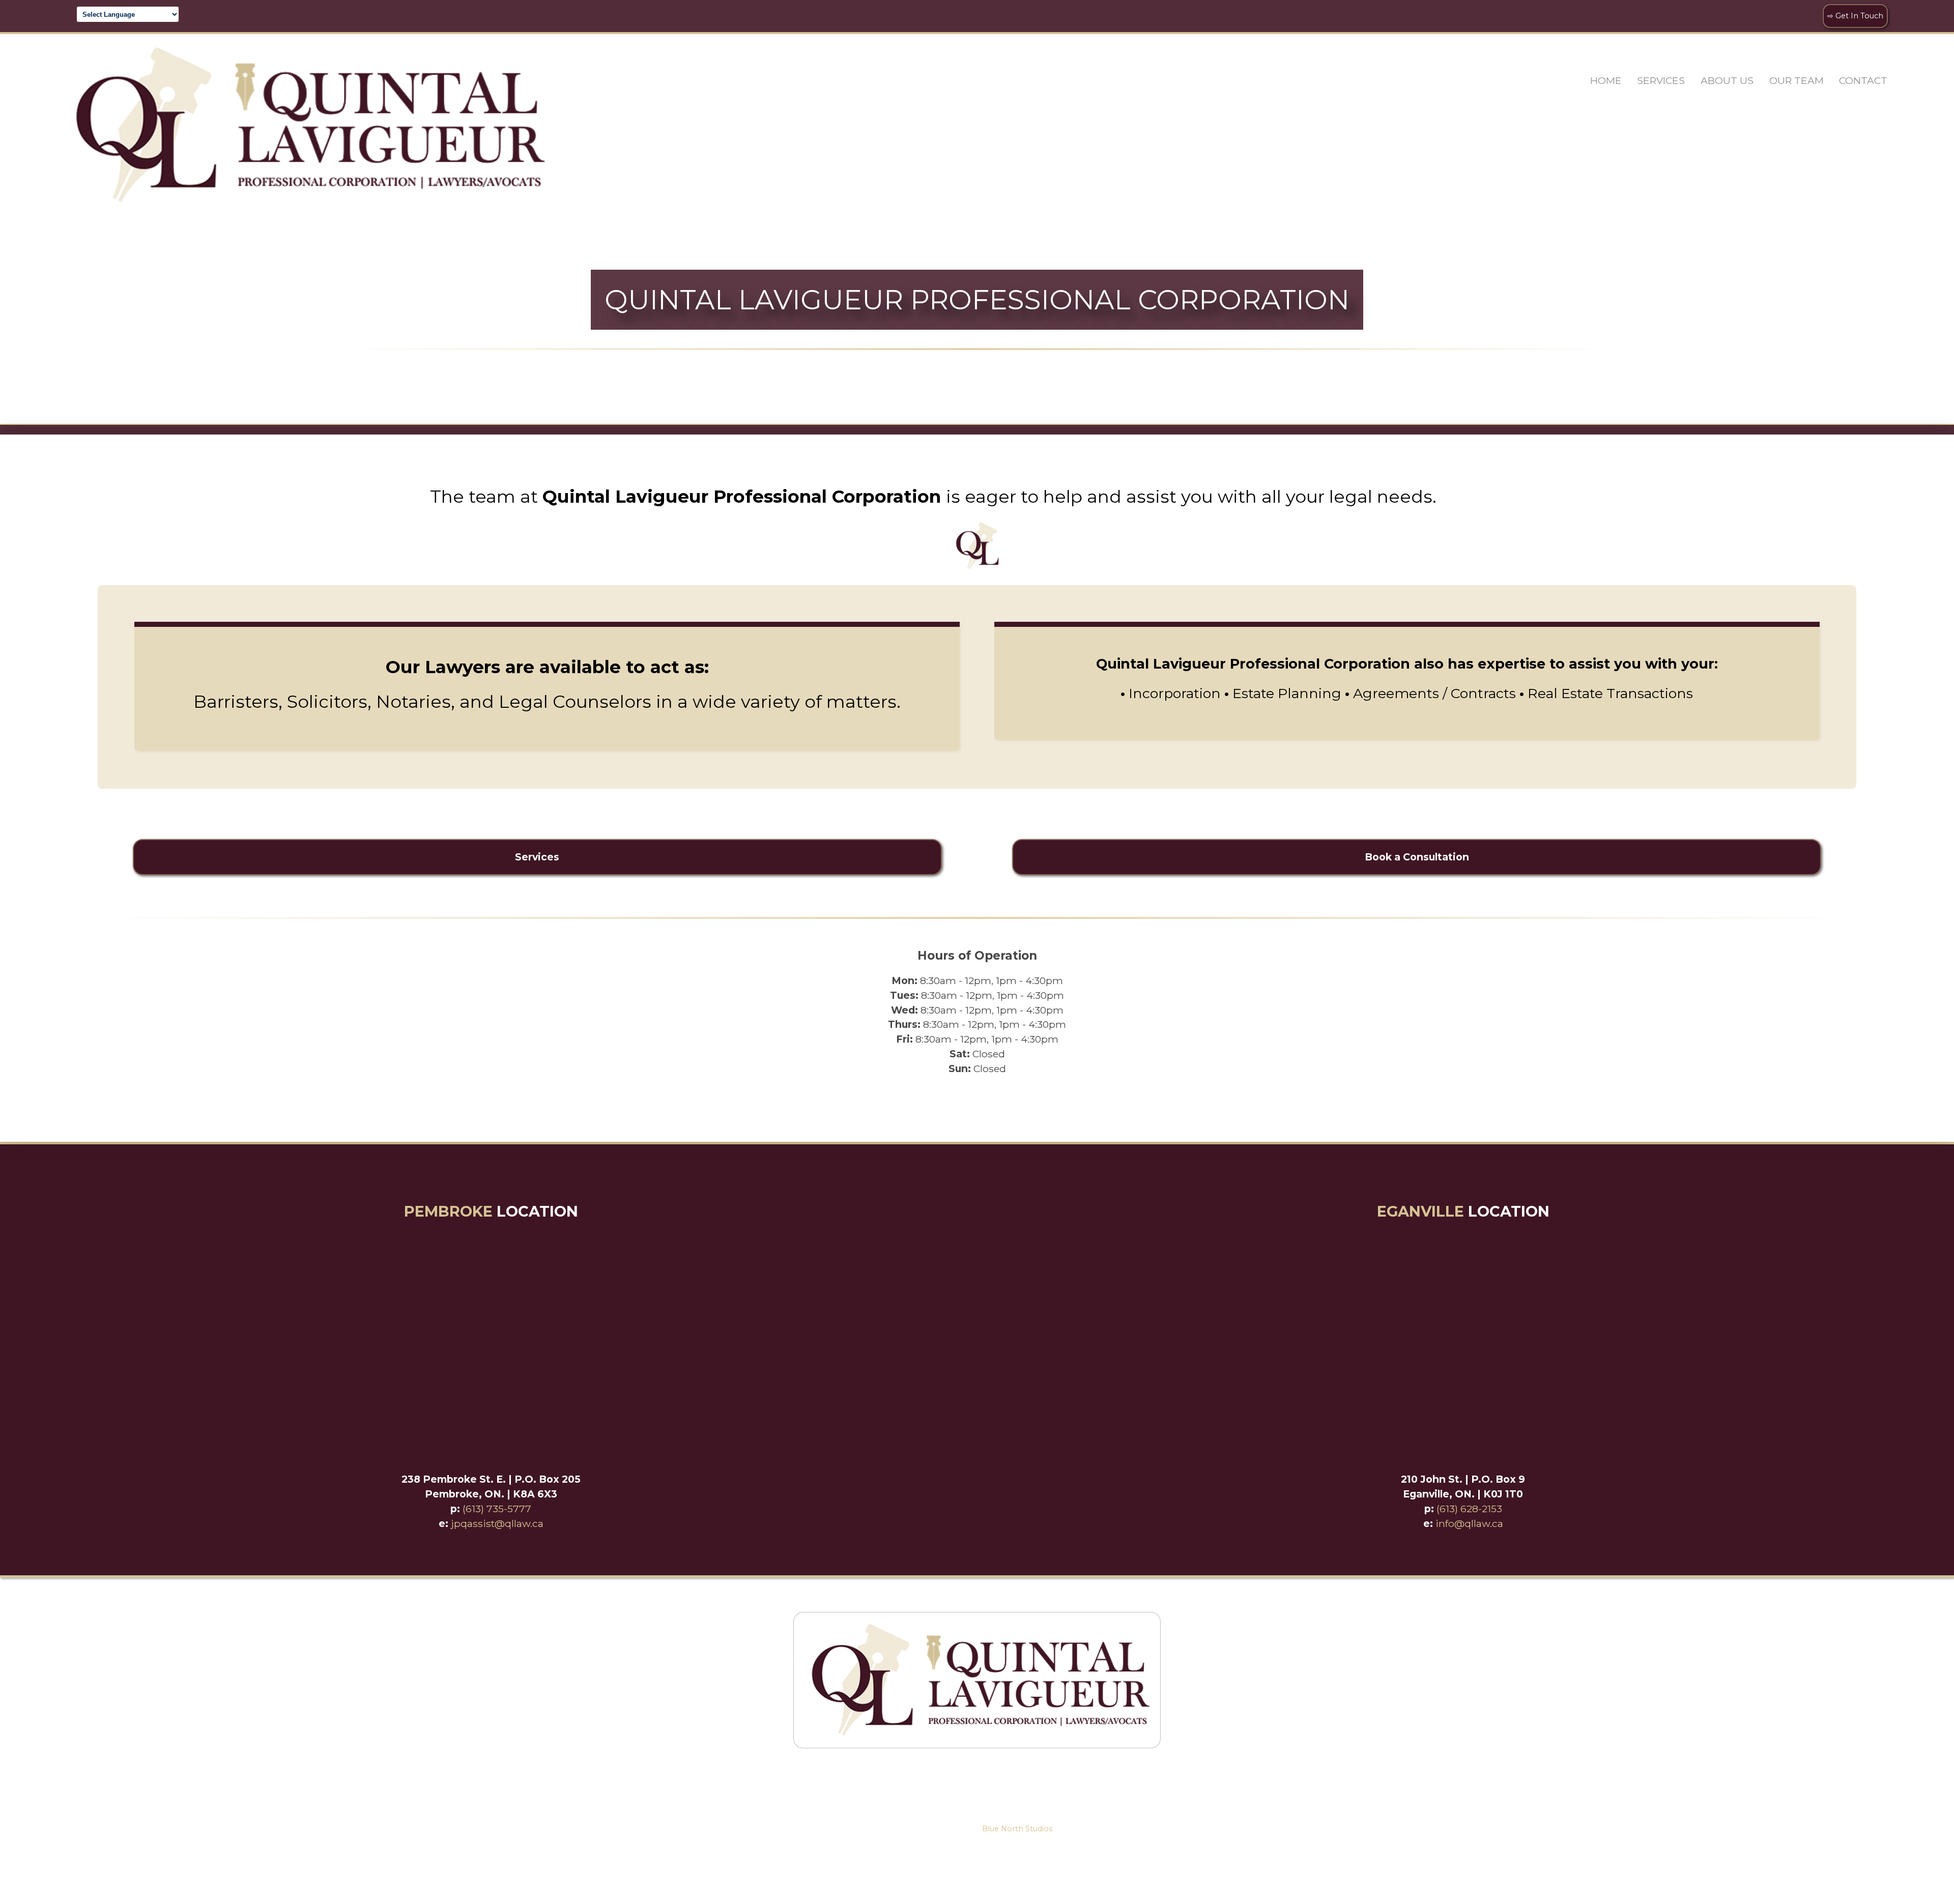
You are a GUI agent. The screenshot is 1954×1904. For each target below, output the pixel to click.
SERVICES (1661, 80)
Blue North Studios (1017, 1829)
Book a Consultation (1417, 857)
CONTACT (1863, 80)
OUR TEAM (1797, 80)
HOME (1606, 80)
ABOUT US (1727, 80)
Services (537, 857)
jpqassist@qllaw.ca (497, 1523)
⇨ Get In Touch (1855, 16)
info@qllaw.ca (1469, 1523)
